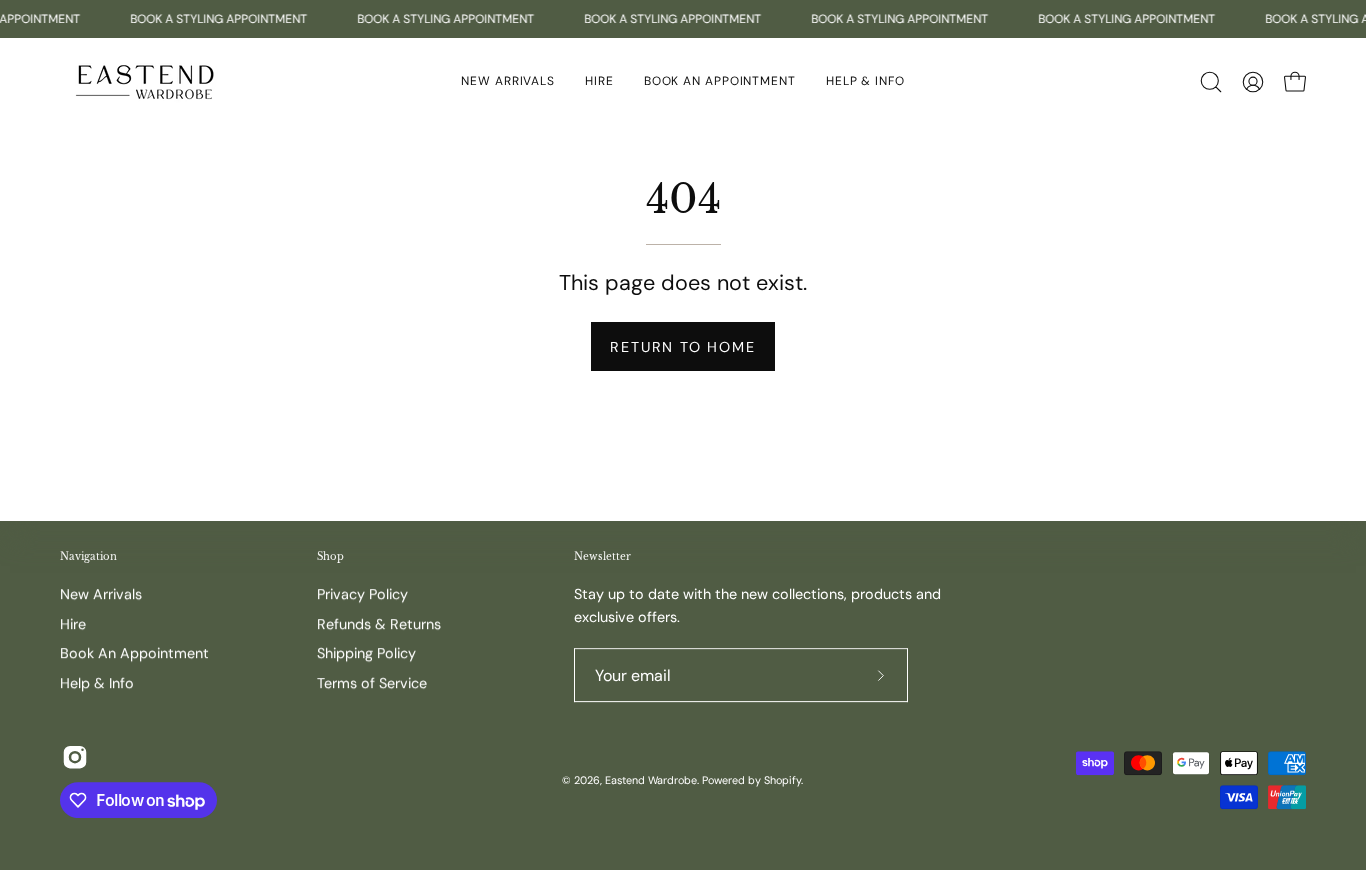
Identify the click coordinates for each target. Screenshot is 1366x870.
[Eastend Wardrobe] (145, 81)
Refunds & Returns (379, 624)
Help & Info (97, 683)
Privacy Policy (362, 594)
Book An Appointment (134, 654)
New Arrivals (101, 594)
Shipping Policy (366, 654)
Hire (73, 624)
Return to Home (682, 347)
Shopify (782, 780)
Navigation (88, 557)
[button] (865, 81)
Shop (330, 557)
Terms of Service (372, 683)
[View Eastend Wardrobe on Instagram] (75, 757)
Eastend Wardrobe (651, 780)
